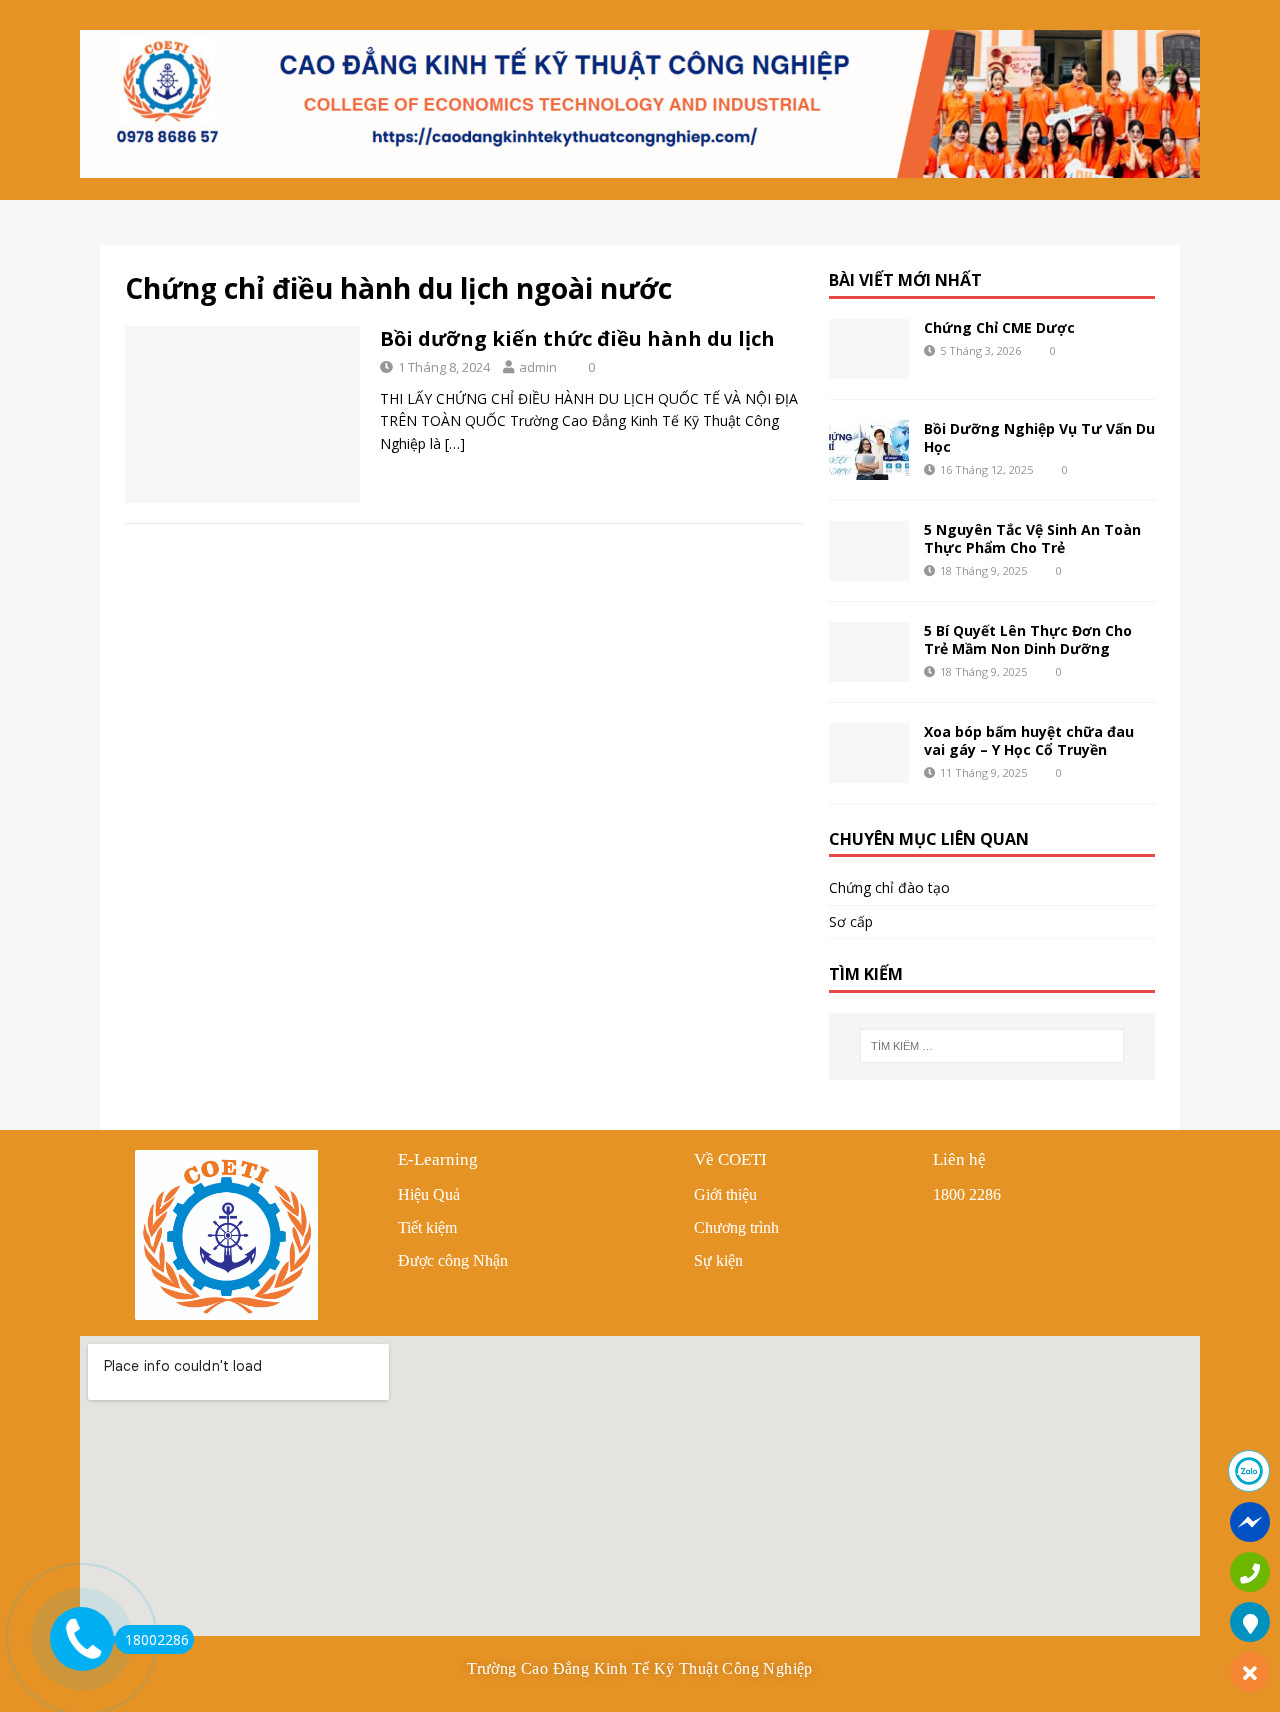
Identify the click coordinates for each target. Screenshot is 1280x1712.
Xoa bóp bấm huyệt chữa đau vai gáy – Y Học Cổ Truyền (1029, 740)
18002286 (157, 1639)
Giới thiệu (725, 1194)
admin (538, 367)
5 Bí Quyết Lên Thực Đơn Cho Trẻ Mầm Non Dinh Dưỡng (1028, 639)
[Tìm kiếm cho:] (992, 1046)
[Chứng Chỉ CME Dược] (869, 349)
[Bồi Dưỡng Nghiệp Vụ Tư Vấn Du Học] (869, 450)
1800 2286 (967, 1194)
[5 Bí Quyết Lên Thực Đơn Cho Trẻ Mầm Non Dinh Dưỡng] (869, 652)
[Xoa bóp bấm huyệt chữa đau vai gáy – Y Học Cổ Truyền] (869, 753)
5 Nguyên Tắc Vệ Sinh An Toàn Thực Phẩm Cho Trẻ (1032, 538)
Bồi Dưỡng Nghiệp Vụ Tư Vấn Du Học (1039, 437)
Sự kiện (718, 1260)
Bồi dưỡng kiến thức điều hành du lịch (577, 338)
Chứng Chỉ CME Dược (999, 327)
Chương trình (736, 1227)
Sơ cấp (851, 921)
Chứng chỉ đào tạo (889, 887)
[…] (455, 443)
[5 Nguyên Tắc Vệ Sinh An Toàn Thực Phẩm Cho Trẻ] (869, 551)
